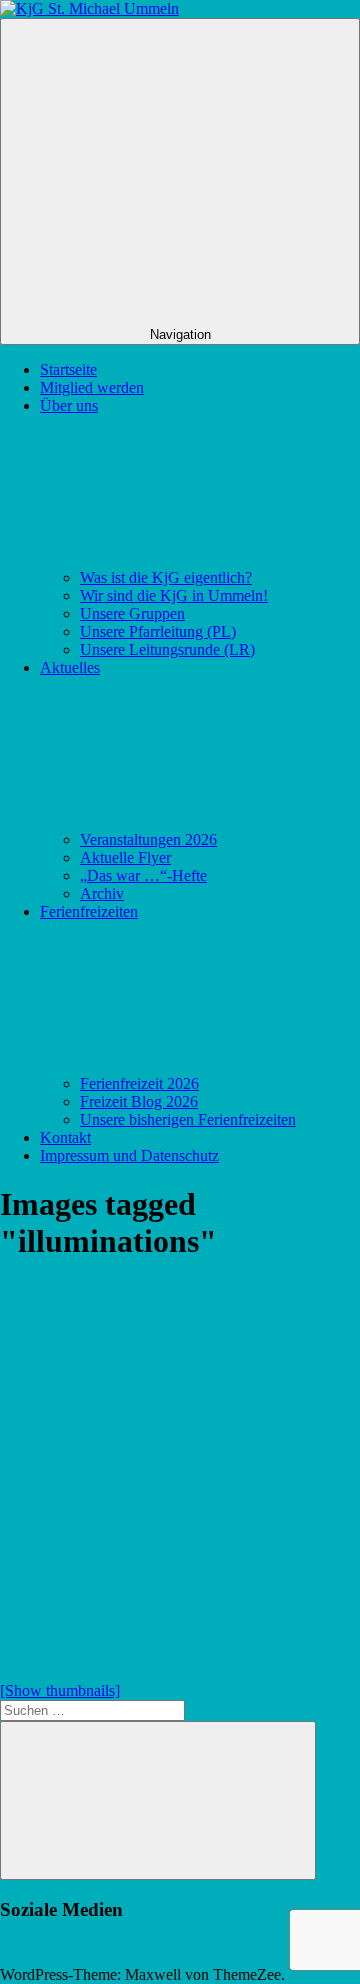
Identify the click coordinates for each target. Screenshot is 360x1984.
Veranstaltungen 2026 (148, 839)
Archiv (102, 893)
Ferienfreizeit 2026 (139, 1083)
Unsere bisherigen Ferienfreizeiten (188, 1119)
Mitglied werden (92, 387)
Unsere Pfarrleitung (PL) (158, 631)
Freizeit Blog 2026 (139, 1101)
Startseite (68, 369)
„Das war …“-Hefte (143, 875)
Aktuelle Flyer (125, 857)
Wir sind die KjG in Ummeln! (174, 595)
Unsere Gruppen (132, 613)
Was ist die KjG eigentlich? (166, 577)
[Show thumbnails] (60, 1690)
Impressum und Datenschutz (129, 1155)
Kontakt (65, 1137)
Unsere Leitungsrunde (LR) (167, 649)
